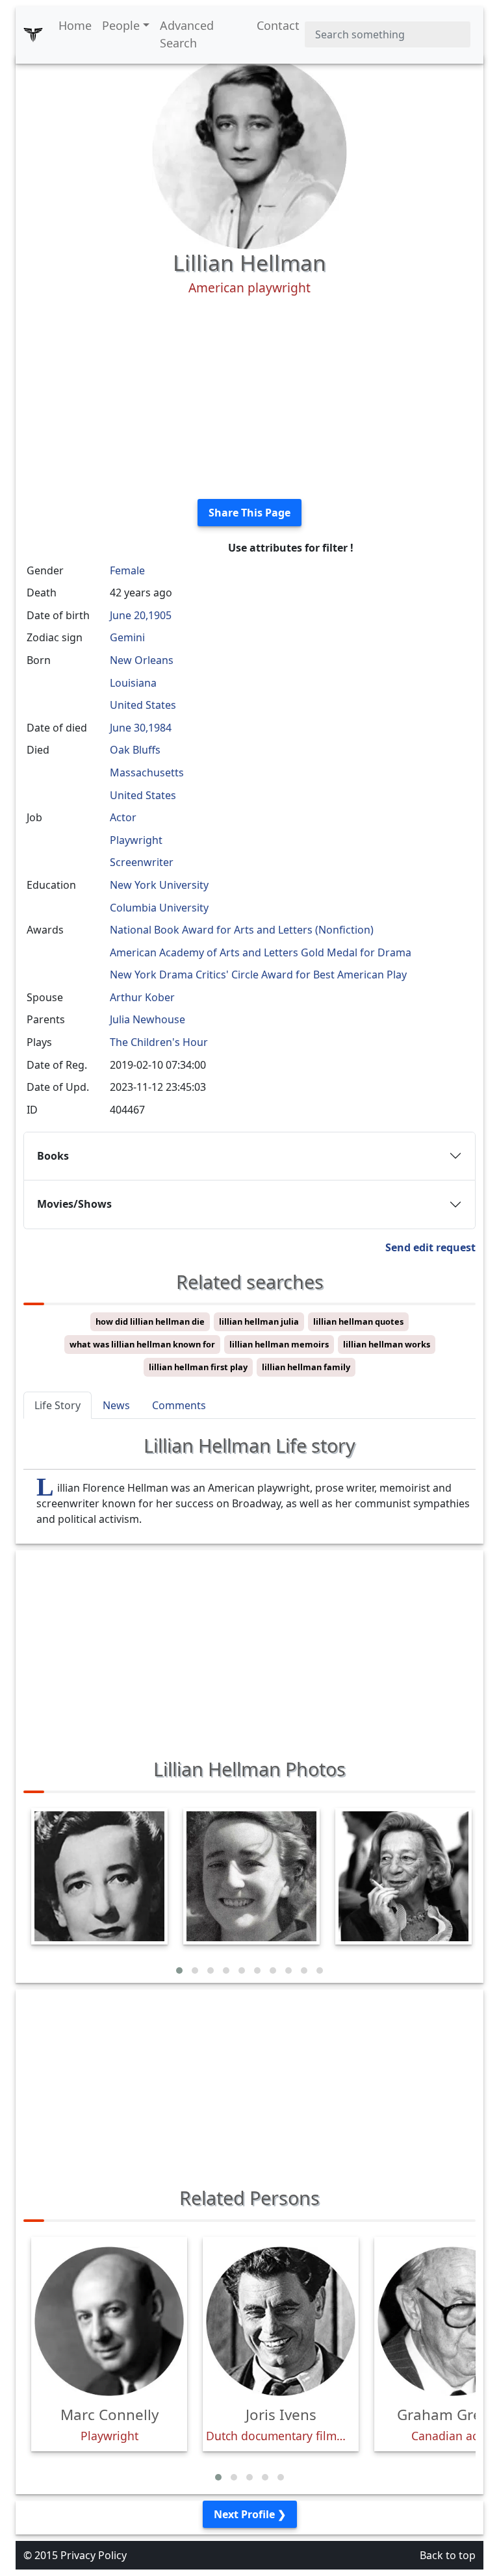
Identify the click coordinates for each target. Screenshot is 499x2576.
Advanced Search (187, 34)
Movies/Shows (74, 1204)
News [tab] (116, 1405)
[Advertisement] (249, 398)
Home (75, 25)
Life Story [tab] (58, 1405)
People (121, 25)
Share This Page (249, 513)
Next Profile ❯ (250, 2514)
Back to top (448, 2555)
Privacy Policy (94, 2555)
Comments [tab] (179, 1405)
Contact (278, 25)
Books (53, 1156)
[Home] (33, 34)
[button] (179, 1970)
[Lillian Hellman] (249, 151)
